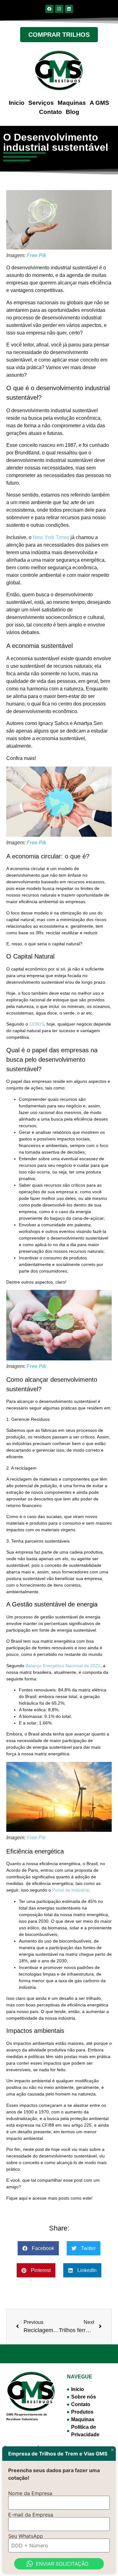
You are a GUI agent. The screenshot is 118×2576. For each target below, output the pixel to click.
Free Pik (37, 255)
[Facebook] (49, 9)
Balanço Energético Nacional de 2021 (63, 1666)
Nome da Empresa (30, 2493)
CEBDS (37, 1024)
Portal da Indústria (70, 1890)
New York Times (51, 537)
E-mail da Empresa (31, 2515)
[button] (38, 2248)
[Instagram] (59, 9)
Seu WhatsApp (26, 2536)
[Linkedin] (69, 9)
